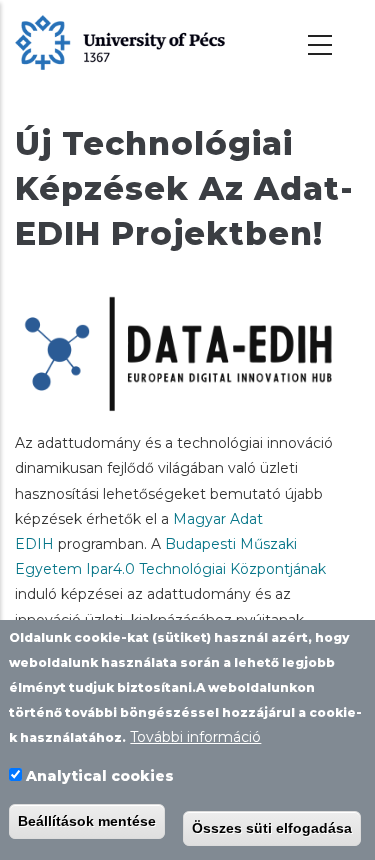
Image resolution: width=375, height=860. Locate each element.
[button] (187, 353)
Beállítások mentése (87, 821)
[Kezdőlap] (120, 41)
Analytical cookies (100, 776)
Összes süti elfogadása (272, 828)
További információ (195, 737)
